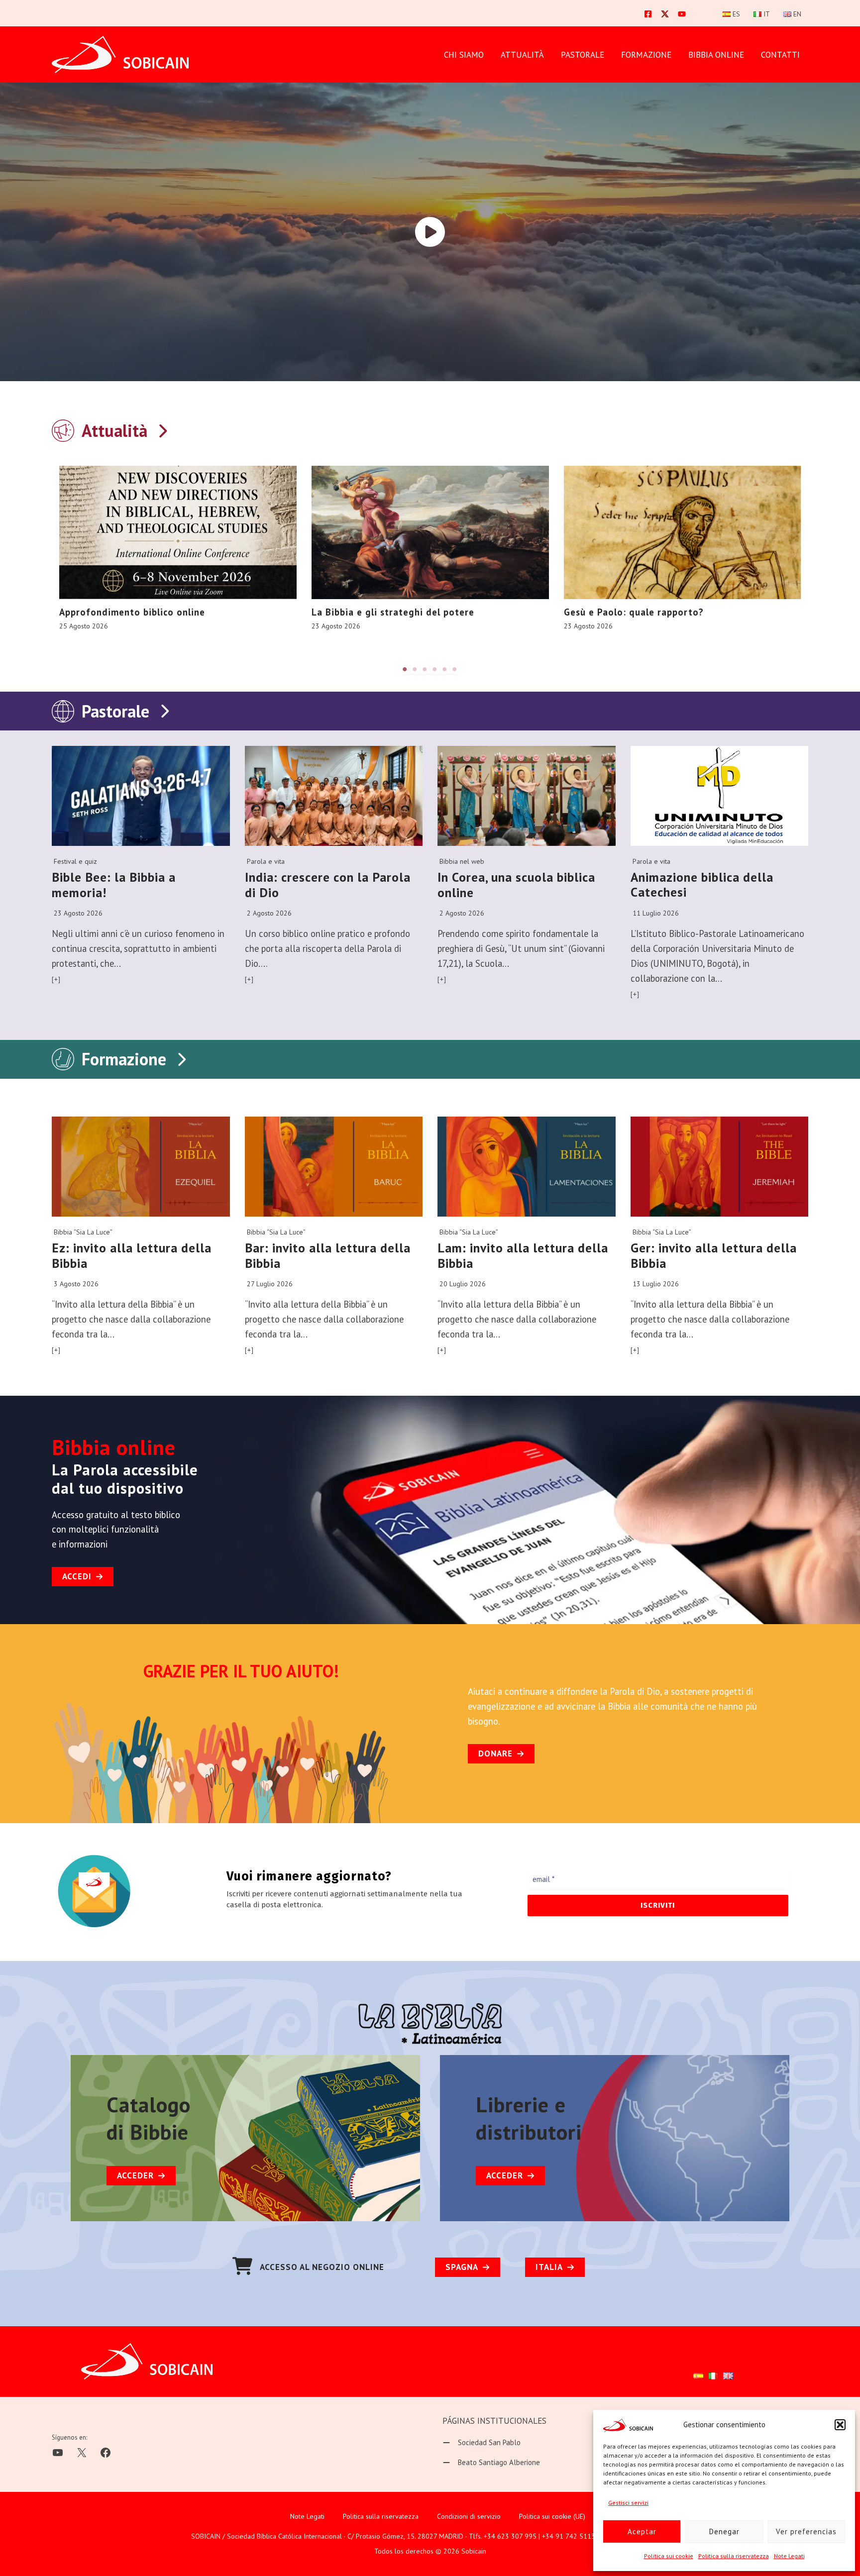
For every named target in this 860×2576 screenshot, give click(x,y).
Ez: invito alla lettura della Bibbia (132, 1255)
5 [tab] (445, 669)
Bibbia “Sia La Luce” (83, 1232)
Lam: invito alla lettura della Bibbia (523, 1255)
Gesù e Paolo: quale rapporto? (634, 612)
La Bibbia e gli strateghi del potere (393, 612)
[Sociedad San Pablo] (482, 2443)
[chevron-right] (162, 429)
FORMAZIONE (646, 55)
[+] (56, 979)
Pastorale (115, 711)
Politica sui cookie (669, 2556)
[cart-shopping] (242, 2266)
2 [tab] (415, 669)
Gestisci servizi (628, 2503)
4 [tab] (435, 669)
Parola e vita (266, 861)
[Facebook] (648, 14)
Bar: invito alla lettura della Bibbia (328, 1255)
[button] (840, 2425)
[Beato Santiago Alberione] (491, 2463)
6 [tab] (455, 669)
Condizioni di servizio (469, 2516)
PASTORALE (583, 55)
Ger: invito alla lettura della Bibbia (714, 1255)
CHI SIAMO (464, 55)
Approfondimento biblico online (132, 612)
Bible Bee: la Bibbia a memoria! (114, 885)
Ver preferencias (806, 2531)
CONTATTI (780, 55)
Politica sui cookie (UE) (552, 2516)
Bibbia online (716, 55)
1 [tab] (405, 669)
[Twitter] (665, 14)
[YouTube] (682, 14)
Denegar (724, 2531)
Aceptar (642, 2531)
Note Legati (789, 2556)
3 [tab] (425, 669)
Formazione (124, 1059)
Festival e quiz (75, 861)
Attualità (522, 55)
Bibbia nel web (462, 861)
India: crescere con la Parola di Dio (328, 885)
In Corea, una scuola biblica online (516, 885)
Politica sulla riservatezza (734, 2556)
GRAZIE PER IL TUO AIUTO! (241, 1671)
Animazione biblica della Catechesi (702, 885)
